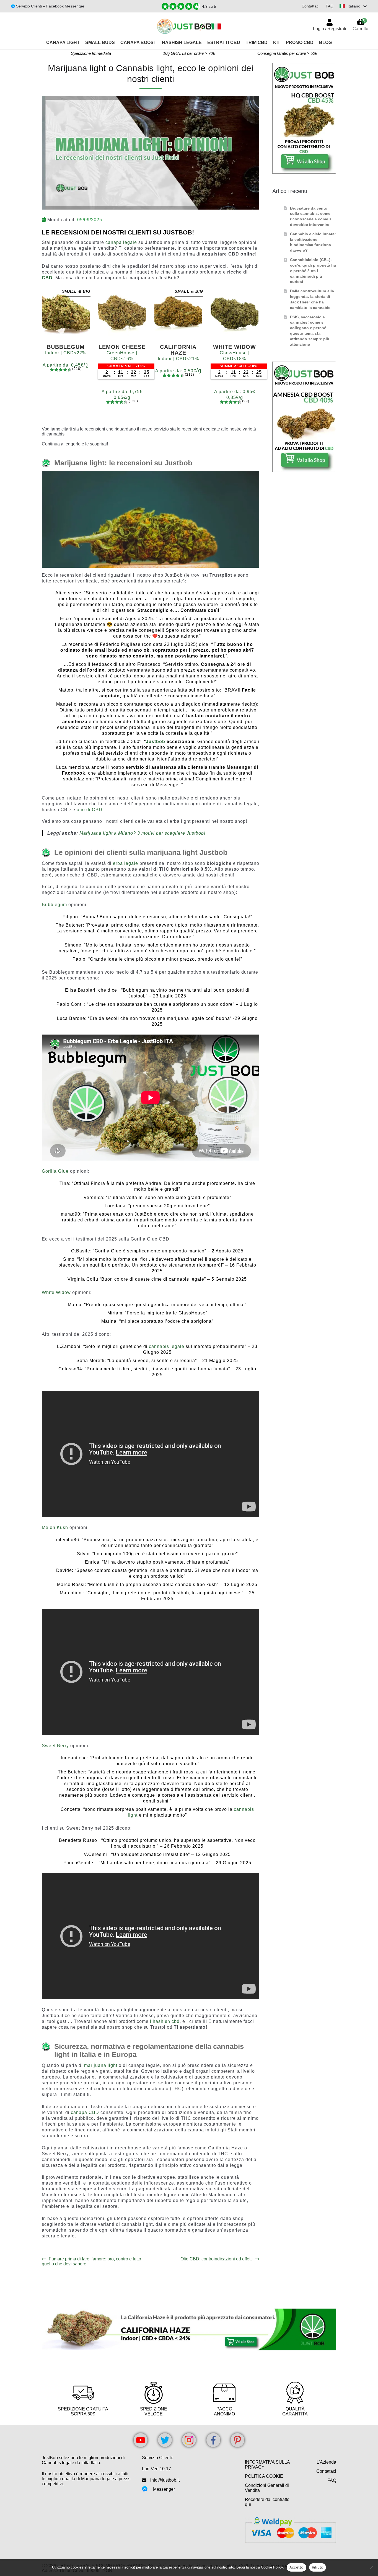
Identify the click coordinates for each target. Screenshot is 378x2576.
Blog (325, 42)
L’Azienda (326, 2462)
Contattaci (310, 6)
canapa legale (121, 242)
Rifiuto (318, 2567)
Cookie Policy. (272, 2567)
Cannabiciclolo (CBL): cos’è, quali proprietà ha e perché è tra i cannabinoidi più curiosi (313, 271)
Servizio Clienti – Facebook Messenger (50, 6)
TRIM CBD (257, 42)
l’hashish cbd (165, 2021)
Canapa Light (63, 42)
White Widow (56, 1292)
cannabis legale (167, 1346)
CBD (47, 278)
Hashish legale (182, 42)
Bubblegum (54, 905)
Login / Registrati (330, 29)
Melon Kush (55, 1527)
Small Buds (100, 42)
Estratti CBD (224, 42)
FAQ (330, 6)
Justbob (156, 742)
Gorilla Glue (55, 1171)
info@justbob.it (165, 2480)
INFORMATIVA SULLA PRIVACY (267, 2465)
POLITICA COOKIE (264, 2476)
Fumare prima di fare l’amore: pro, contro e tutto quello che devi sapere (91, 2261)
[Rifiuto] (371, 2567)
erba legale (125, 863)
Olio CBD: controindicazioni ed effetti (217, 2259)
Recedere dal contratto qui (267, 2502)
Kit (277, 42)
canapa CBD (85, 2112)
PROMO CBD (300, 42)
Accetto (297, 2567)
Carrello (360, 25)
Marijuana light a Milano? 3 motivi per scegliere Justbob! (142, 833)
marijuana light (101, 2065)
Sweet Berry (55, 1746)
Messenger (164, 2489)
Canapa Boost (138, 42)
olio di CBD (90, 810)
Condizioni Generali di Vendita (267, 2488)
